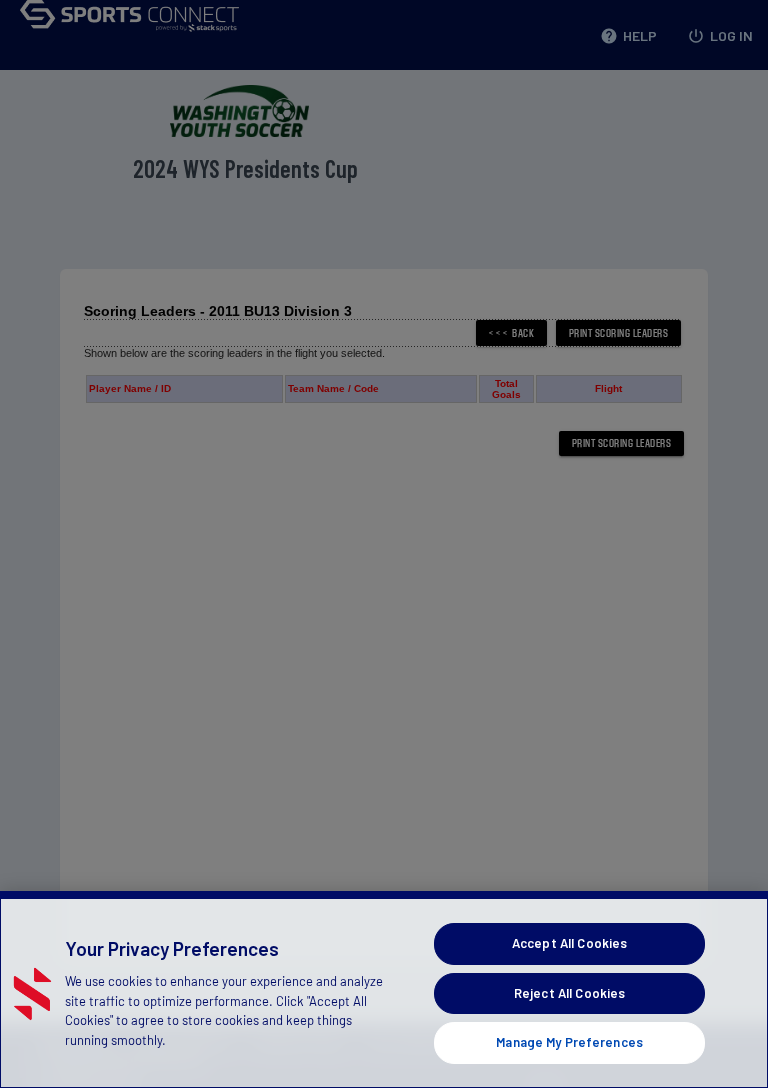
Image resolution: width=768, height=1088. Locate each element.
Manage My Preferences (569, 1042)
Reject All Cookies (569, 993)
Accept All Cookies (569, 943)
